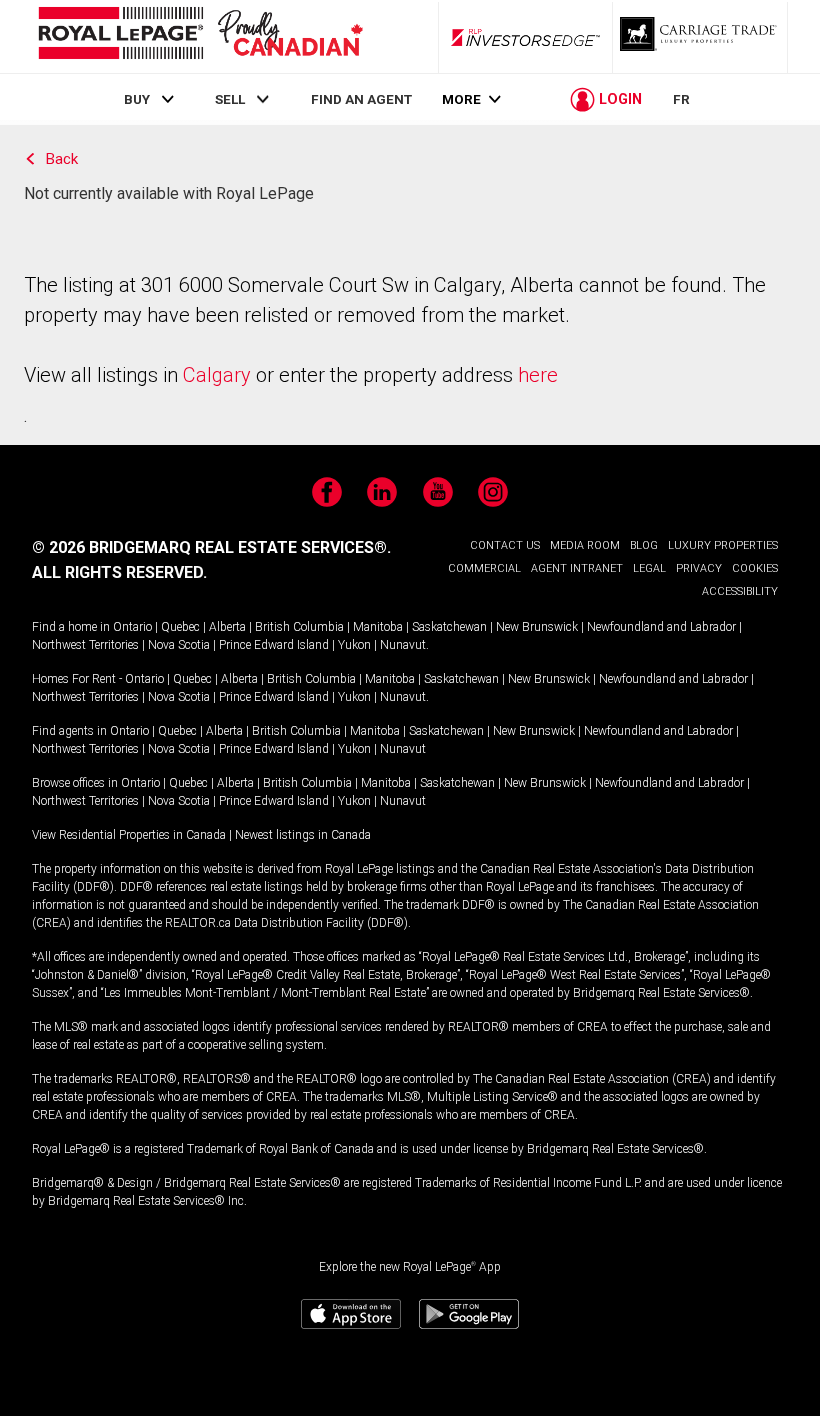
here (538, 375)
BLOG (644, 545)
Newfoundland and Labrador (661, 627)
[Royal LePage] (200, 36)
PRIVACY (699, 568)
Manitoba (378, 627)
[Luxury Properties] (700, 37)
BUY (137, 99)
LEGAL (649, 568)
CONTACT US (505, 545)
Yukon (354, 645)
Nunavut (403, 645)
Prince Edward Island (274, 645)
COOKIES (755, 568)
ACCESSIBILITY (740, 591)
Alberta (227, 627)
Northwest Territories (85, 645)
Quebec (180, 627)
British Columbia (299, 627)
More (461, 99)
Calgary (217, 375)
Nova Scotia (179, 645)
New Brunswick (537, 627)
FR (681, 99)
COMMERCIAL (484, 568)
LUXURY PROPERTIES (723, 545)
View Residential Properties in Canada (129, 835)
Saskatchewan (449, 627)
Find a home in (71, 627)
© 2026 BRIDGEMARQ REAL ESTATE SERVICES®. (211, 547)
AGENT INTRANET (577, 568)
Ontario (132, 627)
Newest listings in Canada (303, 835)
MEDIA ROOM (585, 545)
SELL (230, 99)
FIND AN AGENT (361, 99)
